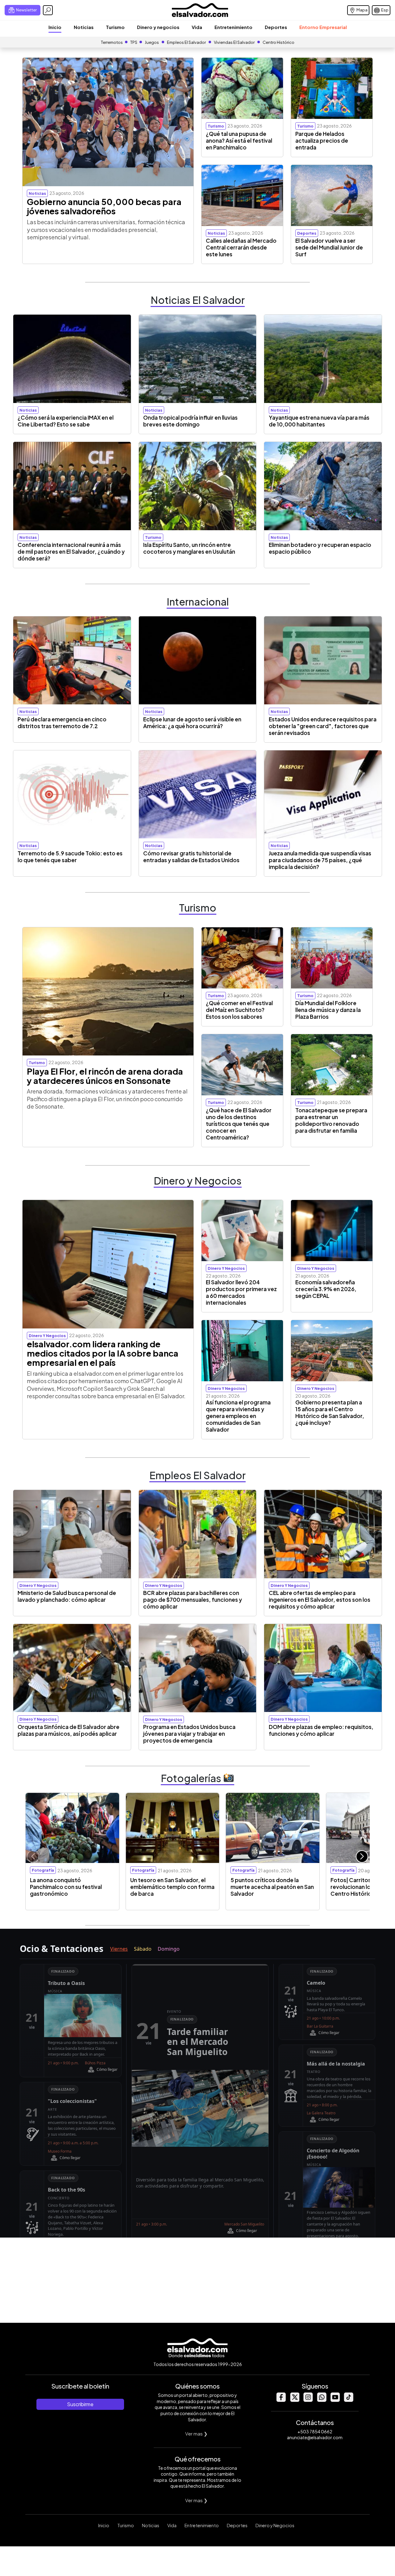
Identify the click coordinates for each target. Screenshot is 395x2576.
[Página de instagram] (308, 2400)
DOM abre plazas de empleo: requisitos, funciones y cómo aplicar (321, 1730)
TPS (134, 42)
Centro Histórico (279, 42)
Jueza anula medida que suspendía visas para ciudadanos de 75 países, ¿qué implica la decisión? (320, 860)
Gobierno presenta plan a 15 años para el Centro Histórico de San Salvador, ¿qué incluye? (330, 1412)
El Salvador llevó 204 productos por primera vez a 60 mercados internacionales (241, 1292)
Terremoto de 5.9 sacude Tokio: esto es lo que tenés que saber (70, 857)
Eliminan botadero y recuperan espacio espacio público (320, 548)
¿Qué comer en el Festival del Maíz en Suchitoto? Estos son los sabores (239, 1010)
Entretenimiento (233, 27)
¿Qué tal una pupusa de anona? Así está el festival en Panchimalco (239, 141)
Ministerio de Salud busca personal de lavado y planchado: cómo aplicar (67, 1596)
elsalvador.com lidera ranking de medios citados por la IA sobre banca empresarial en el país (103, 1353)
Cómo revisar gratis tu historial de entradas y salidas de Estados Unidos (191, 857)
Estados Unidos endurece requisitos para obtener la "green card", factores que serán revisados (323, 726)
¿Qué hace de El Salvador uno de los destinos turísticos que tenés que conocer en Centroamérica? (239, 1124)
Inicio (55, 27)
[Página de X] (294, 2400)
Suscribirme (80, 2404)
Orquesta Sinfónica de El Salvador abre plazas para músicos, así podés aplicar (69, 1730)
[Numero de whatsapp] (322, 2400)
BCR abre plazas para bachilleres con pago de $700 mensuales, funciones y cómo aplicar (193, 1600)
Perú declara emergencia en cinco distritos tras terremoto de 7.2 (62, 723)
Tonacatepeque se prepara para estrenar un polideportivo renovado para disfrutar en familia (331, 1120)
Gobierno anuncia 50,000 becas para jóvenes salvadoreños (104, 206)
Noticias (84, 27)
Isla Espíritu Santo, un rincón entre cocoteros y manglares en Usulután (189, 548)
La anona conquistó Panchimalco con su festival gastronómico (66, 1887)
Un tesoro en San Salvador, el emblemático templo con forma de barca (172, 1887)
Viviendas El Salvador (234, 42)
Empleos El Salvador (186, 42)
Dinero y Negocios (275, 2525)
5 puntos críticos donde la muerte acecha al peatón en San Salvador (272, 1887)
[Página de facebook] (281, 2400)
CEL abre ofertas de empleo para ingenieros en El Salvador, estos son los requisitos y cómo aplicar (320, 1600)
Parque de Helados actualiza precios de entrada (322, 141)
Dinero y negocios (158, 27)
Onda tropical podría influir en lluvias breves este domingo (190, 421)
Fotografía (43, 1870)
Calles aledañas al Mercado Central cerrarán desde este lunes (241, 247)
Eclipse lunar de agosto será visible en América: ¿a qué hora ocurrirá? (192, 723)
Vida (197, 27)
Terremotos (112, 42)
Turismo (115, 27)
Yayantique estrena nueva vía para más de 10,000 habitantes (319, 421)
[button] (362, 1856)
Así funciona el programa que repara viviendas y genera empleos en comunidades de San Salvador (238, 1416)
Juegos (152, 42)
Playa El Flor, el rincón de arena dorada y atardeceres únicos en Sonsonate (105, 1076)
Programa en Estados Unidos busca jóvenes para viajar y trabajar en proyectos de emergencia (189, 1734)
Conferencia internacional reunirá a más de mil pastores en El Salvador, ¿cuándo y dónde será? (71, 552)
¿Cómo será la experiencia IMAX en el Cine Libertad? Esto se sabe (66, 421)
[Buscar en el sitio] (48, 10)
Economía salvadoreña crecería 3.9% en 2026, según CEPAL (326, 1289)
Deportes (276, 27)
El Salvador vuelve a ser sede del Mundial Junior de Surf (329, 247)
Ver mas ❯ (196, 2433)
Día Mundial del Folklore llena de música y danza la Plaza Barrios (328, 1010)
